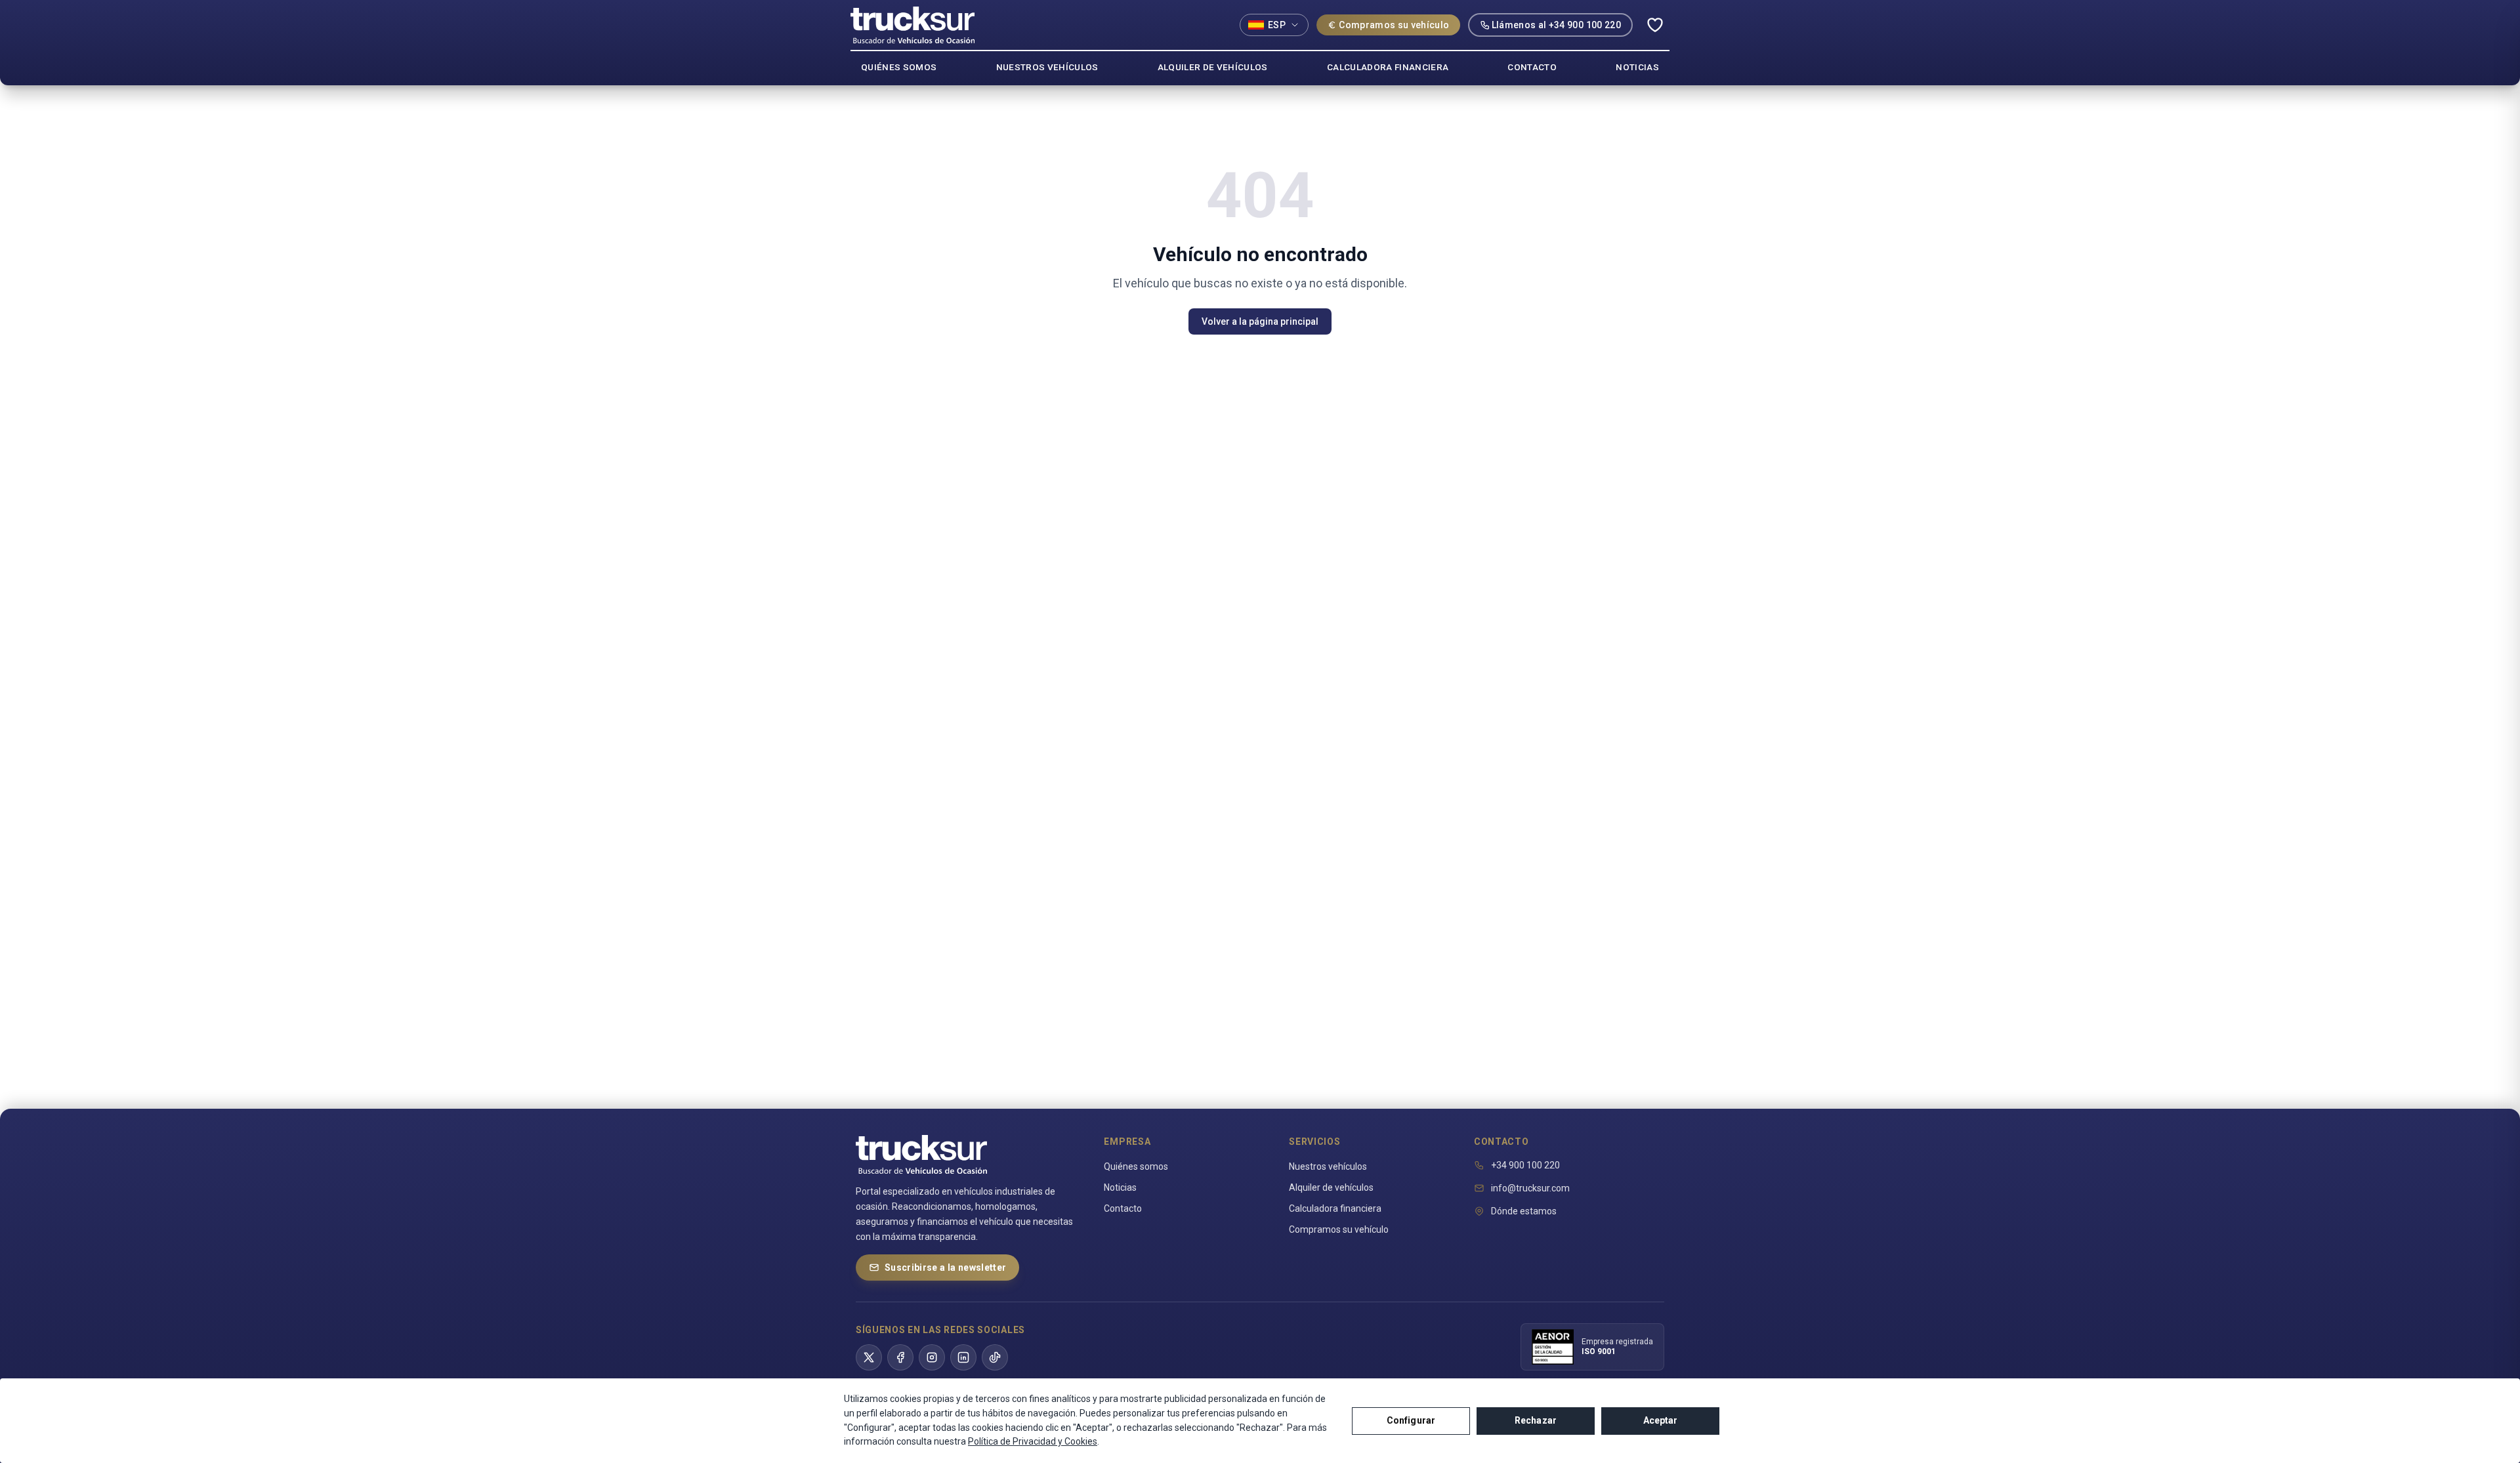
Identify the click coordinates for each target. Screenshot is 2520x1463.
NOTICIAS (1637, 67)
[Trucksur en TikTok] (995, 1357)
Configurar (1411, 1420)
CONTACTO (1532, 67)
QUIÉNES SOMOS (899, 67)
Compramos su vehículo (1394, 25)
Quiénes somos (1136, 1166)
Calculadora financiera (1335, 1208)
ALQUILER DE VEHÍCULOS (1213, 67)
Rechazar (1536, 1420)
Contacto (1123, 1208)
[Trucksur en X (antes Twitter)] (869, 1357)
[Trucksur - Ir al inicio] (913, 25)
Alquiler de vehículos (1331, 1187)
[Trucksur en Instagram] (932, 1357)
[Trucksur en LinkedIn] (963, 1357)
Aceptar (1661, 1420)
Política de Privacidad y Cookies (1033, 1441)
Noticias (1120, 1187)
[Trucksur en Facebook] (900, 1357)
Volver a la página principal (1260, 321)
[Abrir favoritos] (1655, 25)
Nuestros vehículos (1328, 1166)
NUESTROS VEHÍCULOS (1047, 67)
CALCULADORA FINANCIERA (1388, 67)
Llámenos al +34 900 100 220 (1556, 25)
